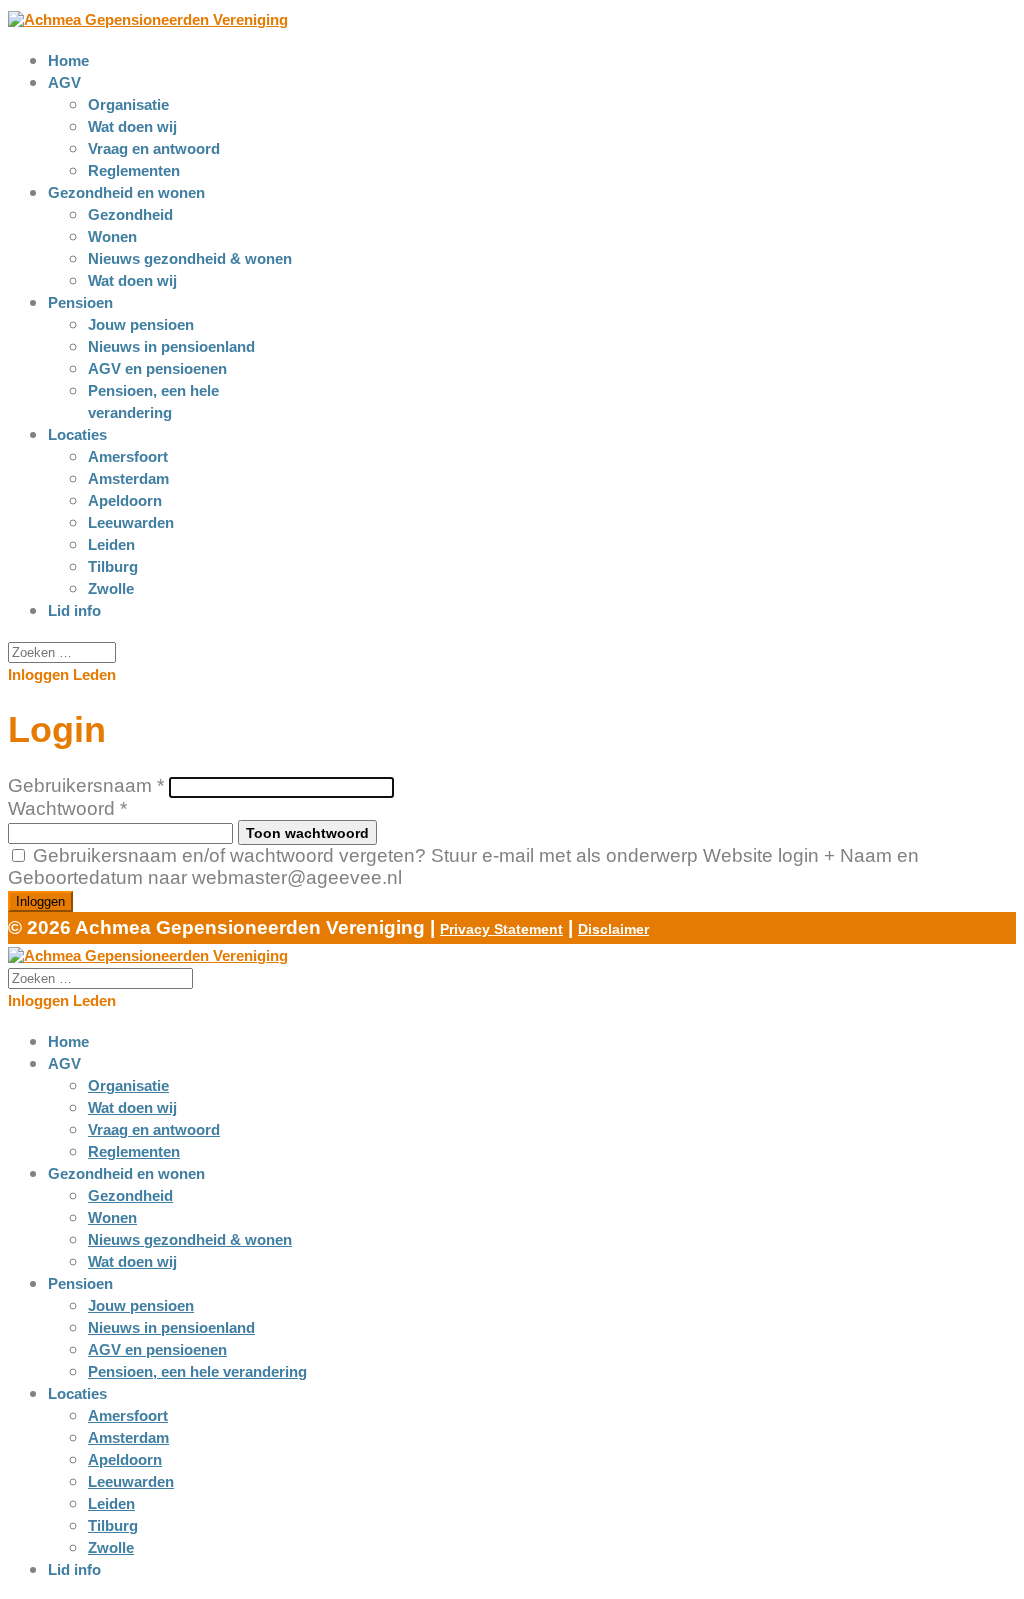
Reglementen (134, 170)
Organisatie (128, 104)
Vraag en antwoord (154, 148)
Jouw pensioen (141, 324)
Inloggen (40, 901)
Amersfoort (128, 456)
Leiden (111, 544)
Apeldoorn (125, 500)
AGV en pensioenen (157, 368)
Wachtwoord (67, 808)
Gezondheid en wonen (126, 192)
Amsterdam (128, 478)
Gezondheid (130, 214)
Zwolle (111, 588)
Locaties (77, 434)
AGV (64, 82)
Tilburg (113, 566)
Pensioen (80, 302)
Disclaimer (613, 929)
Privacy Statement (501, 929)
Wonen (112, 236)
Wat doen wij (132, 126)
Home (68, 60)
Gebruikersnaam (86, 785)
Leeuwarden (131, 522)
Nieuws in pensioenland (171, 346)
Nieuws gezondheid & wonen (190, 258)
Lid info (74, 610)
